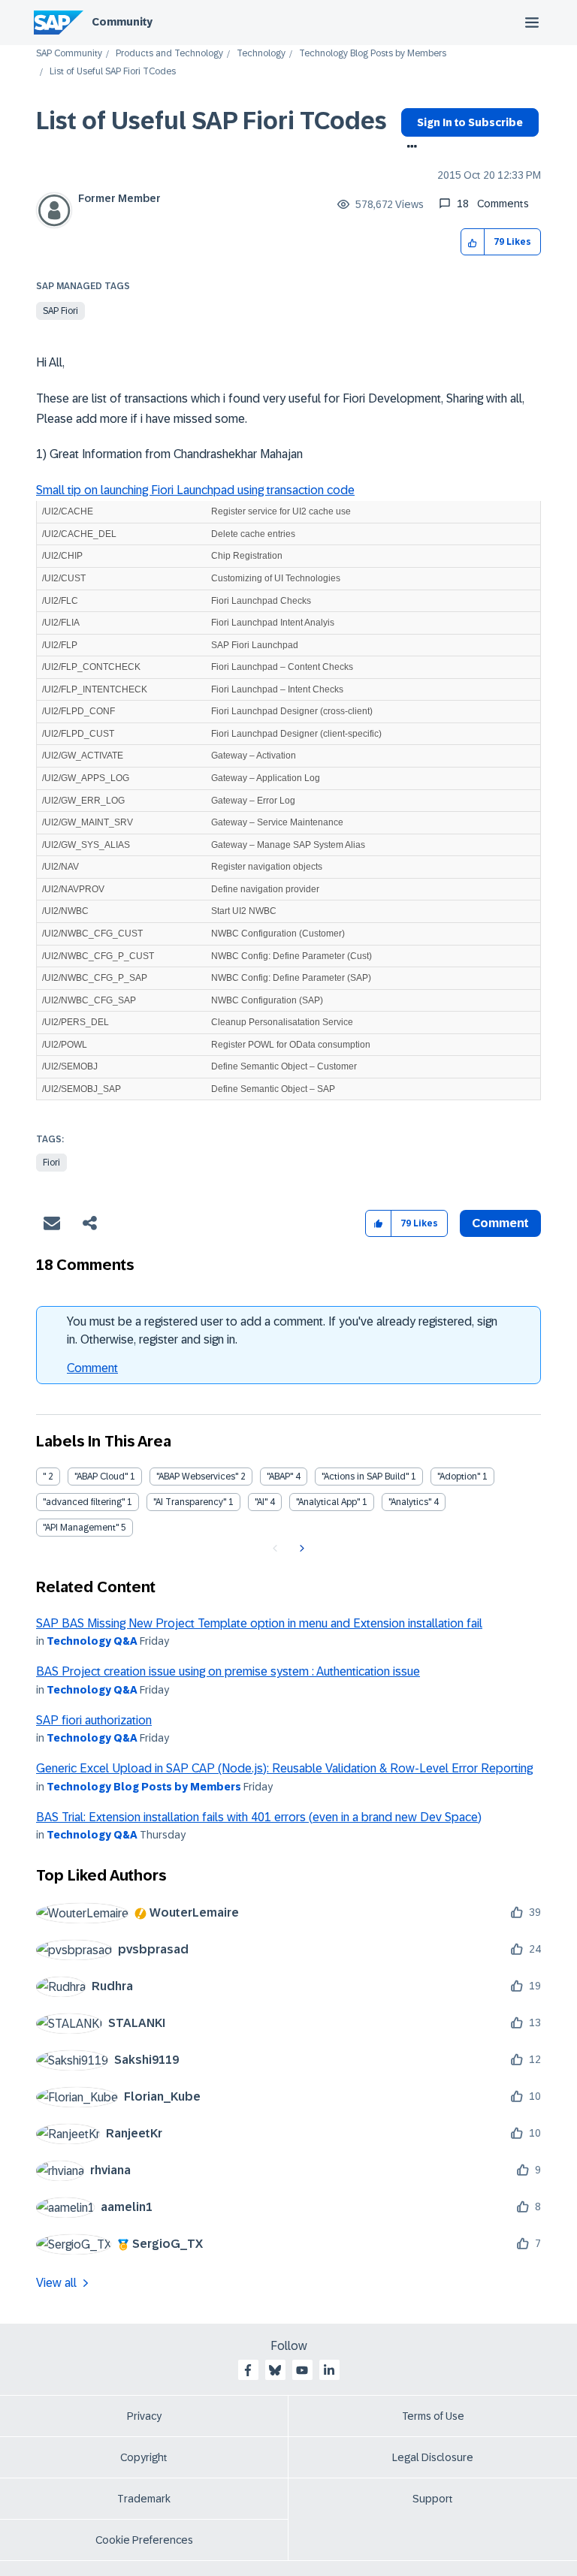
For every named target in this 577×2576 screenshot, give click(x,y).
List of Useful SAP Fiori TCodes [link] (113, 72)
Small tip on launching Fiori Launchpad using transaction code (195, 490)
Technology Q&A (92, 1641)
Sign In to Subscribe (470, 122)
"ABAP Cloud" (101, 1477)
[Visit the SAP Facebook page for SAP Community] (248, 2370)
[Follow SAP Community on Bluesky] (275, 2370)
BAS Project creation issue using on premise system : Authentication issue (228, 1671)
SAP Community (69, 54)
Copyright (144, 2457)
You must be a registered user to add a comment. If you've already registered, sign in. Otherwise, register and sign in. (282, 1330)
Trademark (144, 2499)
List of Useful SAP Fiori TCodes (211, 121)
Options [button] (409, 148)
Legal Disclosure (433, 2457)
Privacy (144, 2416)
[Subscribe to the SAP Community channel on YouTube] (302, 2370)
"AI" (261, 1502)
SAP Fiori (60, 311)
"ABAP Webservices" (197, 1477)
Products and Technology (169, 54)
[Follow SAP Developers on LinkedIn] (329, 2370)
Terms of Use (433, 2416)
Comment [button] (500, 1223)
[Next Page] (300, 1549)
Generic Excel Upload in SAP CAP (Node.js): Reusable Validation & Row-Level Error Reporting (284, 1768)
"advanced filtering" (84, 1502)
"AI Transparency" (190, 1502)
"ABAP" (280, 1477)
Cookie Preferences (144, 2540)
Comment (92, 1368)
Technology (261, 54)
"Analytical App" (328, 1502)
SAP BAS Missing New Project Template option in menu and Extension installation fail (259, 1623)
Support (433, 2499)
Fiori (51, 1163)
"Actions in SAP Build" (365, 1477)
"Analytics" (410, 1502)
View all (56, 2283)
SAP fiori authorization (94, 1720)
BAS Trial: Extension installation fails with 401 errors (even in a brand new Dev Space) (259, 1817)
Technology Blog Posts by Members (373, 54)
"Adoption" (459, 1477)
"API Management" (81, 1528)
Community (122, 22)
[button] (473, 242)
